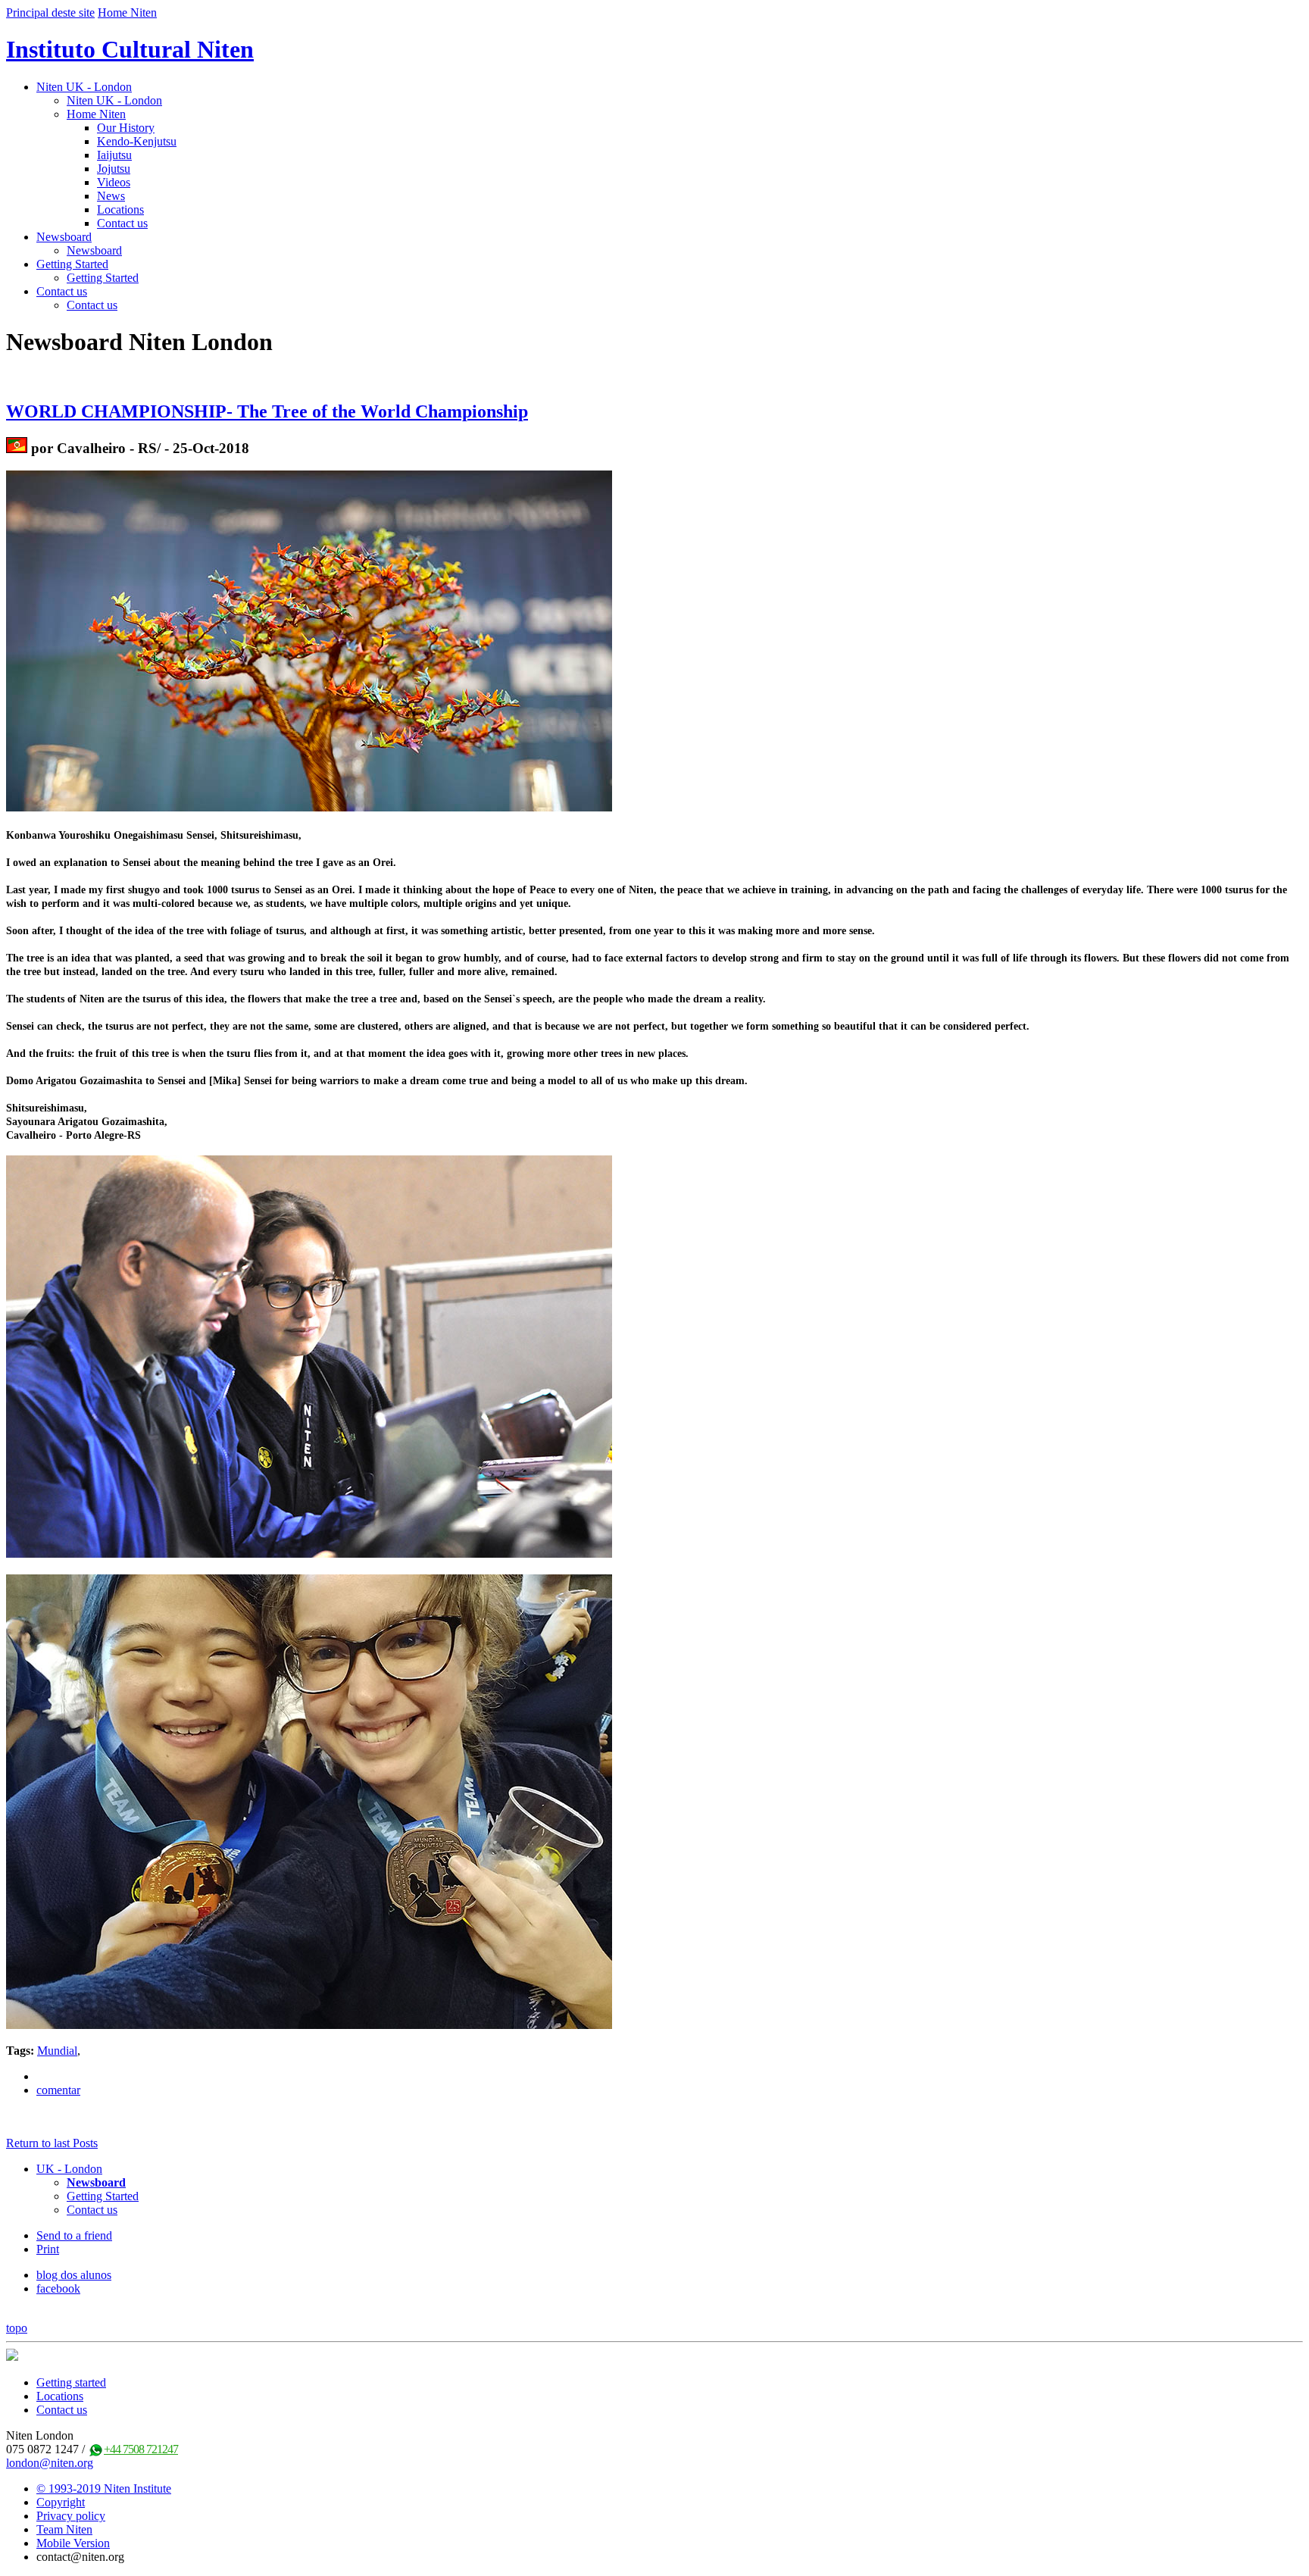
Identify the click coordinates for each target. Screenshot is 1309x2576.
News (111, 196)
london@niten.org (50, 2463)
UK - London (69, 2169)
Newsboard (64, 237)
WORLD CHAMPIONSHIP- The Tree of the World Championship (267, 411)
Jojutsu (114, 169)
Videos (114, 182)
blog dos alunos (74, 2275)
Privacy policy (71, 2516)
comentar (58, 2090)
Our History (126, 128)
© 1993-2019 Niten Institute (104, 2488)
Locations (120, 209)
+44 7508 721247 (141, 2449)
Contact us (122, 223)
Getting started (71, 2382)
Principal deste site (50, 13)
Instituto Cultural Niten (130, 49)
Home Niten (127, 13)
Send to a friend (74, 2235)
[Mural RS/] (17, 448)
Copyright (61, 2502)
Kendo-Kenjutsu (137, 141)
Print (48, 2249)
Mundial (57, 2051)
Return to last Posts (52, 2143)
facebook (58, 2288)
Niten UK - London (84, 87)
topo (17, 2328)
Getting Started (72, 264)
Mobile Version (73, 2543)
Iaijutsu (114, 155)
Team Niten (64, 2529)
